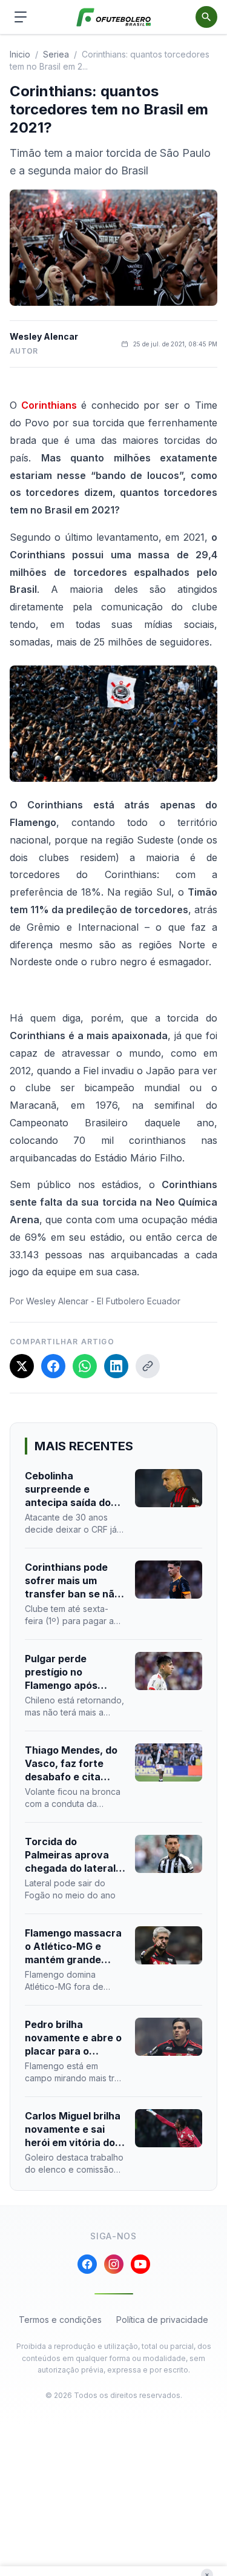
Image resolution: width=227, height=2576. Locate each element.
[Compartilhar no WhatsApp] (85, 1366)
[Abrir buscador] (206, 17)
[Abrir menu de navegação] (21, 17)
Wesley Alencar (44, 336)
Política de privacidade (162, 2320)
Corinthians (49, 405)
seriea (56, 54)
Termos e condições (60, 2320)
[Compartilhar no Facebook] (53, 1366)
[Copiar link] (148, 1366)
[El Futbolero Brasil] (113, 17)
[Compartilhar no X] (22, 1366)
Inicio (20, 54)
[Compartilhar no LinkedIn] (116, 1366)
